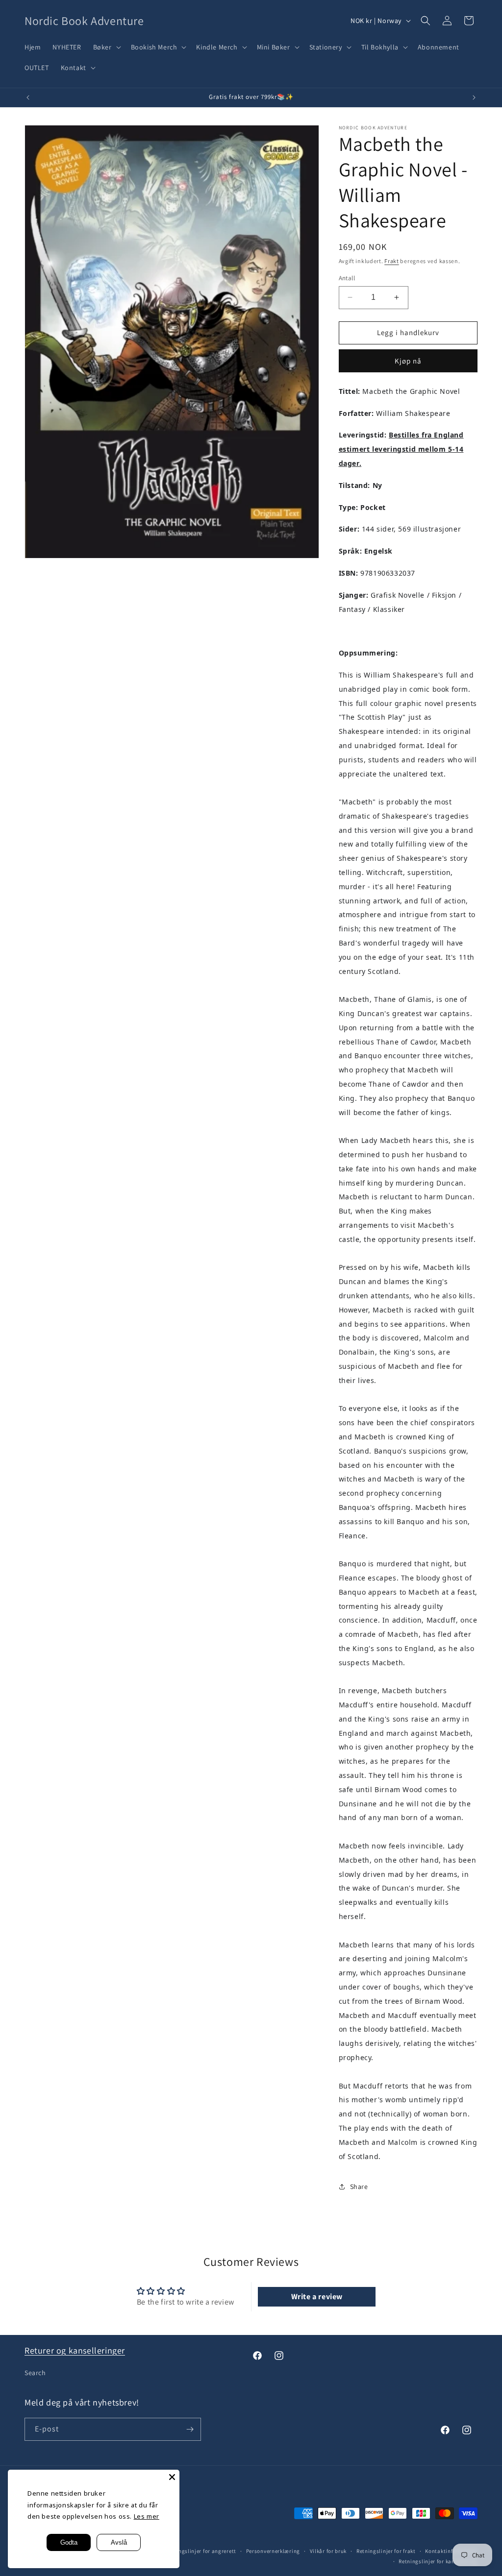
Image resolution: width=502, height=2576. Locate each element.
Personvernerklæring (273, 2551)
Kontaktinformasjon (451, 2551)
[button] (106, 47)
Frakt (392, 261)
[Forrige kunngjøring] (28, 97)
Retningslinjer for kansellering (438, 2561)
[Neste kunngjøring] (474, 97)
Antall (347, 278)
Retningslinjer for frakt (386, 2551)
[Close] (172, 2477)
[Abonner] (190, 2429)
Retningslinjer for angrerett (201, 2551)
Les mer (147, 2516)
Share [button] (359, 2187)
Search (35, 2373)
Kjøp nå (408, 361)
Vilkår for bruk (328, 2551)
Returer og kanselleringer (75, 2350)
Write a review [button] (317, 2297)
